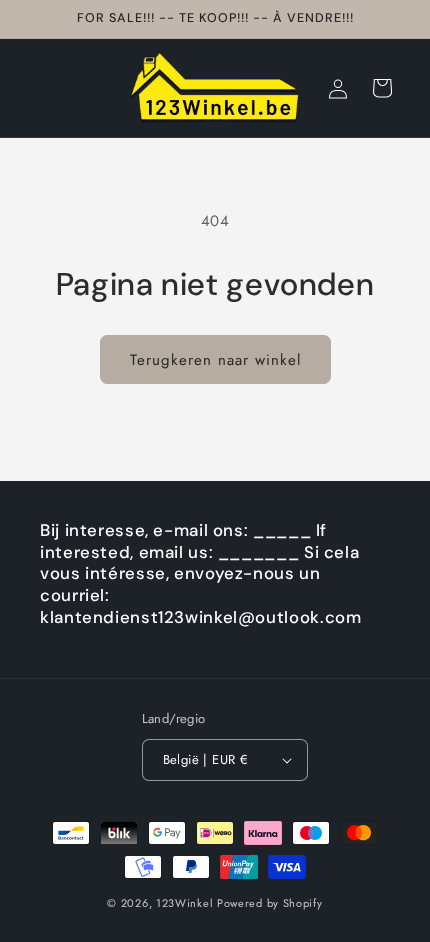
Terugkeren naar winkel (215, 360)
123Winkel (184, 903)
